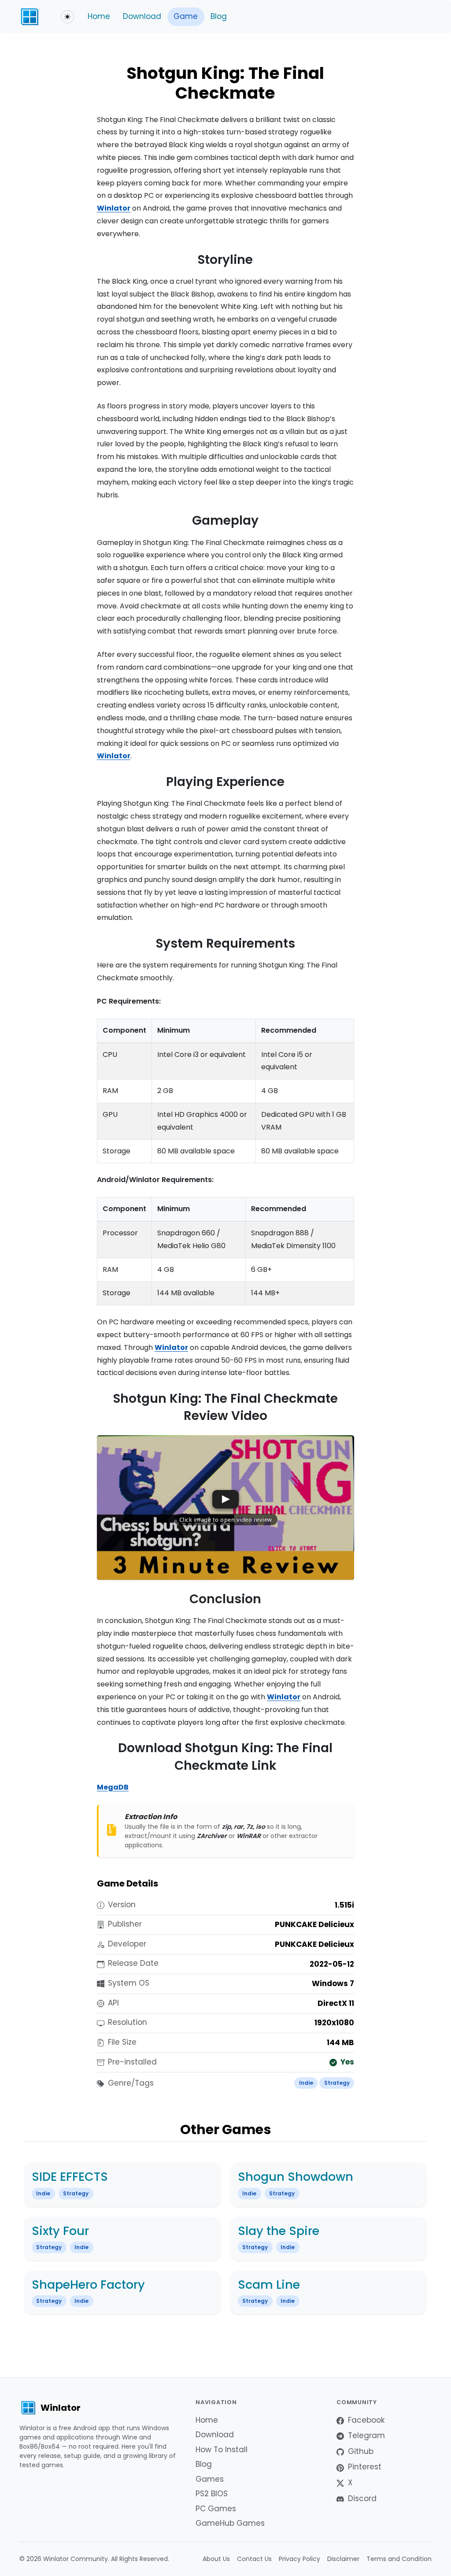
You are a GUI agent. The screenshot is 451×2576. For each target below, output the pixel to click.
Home (99, 16)
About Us (216, 2559)
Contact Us (254, 2559)
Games (210, 2479)
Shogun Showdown (296, 2177)
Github (361, 2451)
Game (186, 16)
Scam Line (269, 2285)
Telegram (366, 2435)
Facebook (366, 2420)
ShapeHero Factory (88, 2285)
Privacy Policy (299, 2559)
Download (142, 16)
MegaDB (113, 1787)
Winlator (114, 208)
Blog (219, 16)
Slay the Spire (279, 2231)
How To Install (222, 2450)
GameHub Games (230, 2523)
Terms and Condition (399, 2559)
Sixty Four (60, 2231)
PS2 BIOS (212, 2494)
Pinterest (365, 2467)
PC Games (216, 2509)
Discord (362, 2498)
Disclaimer (343, 2559)
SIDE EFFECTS (70, 2177)
